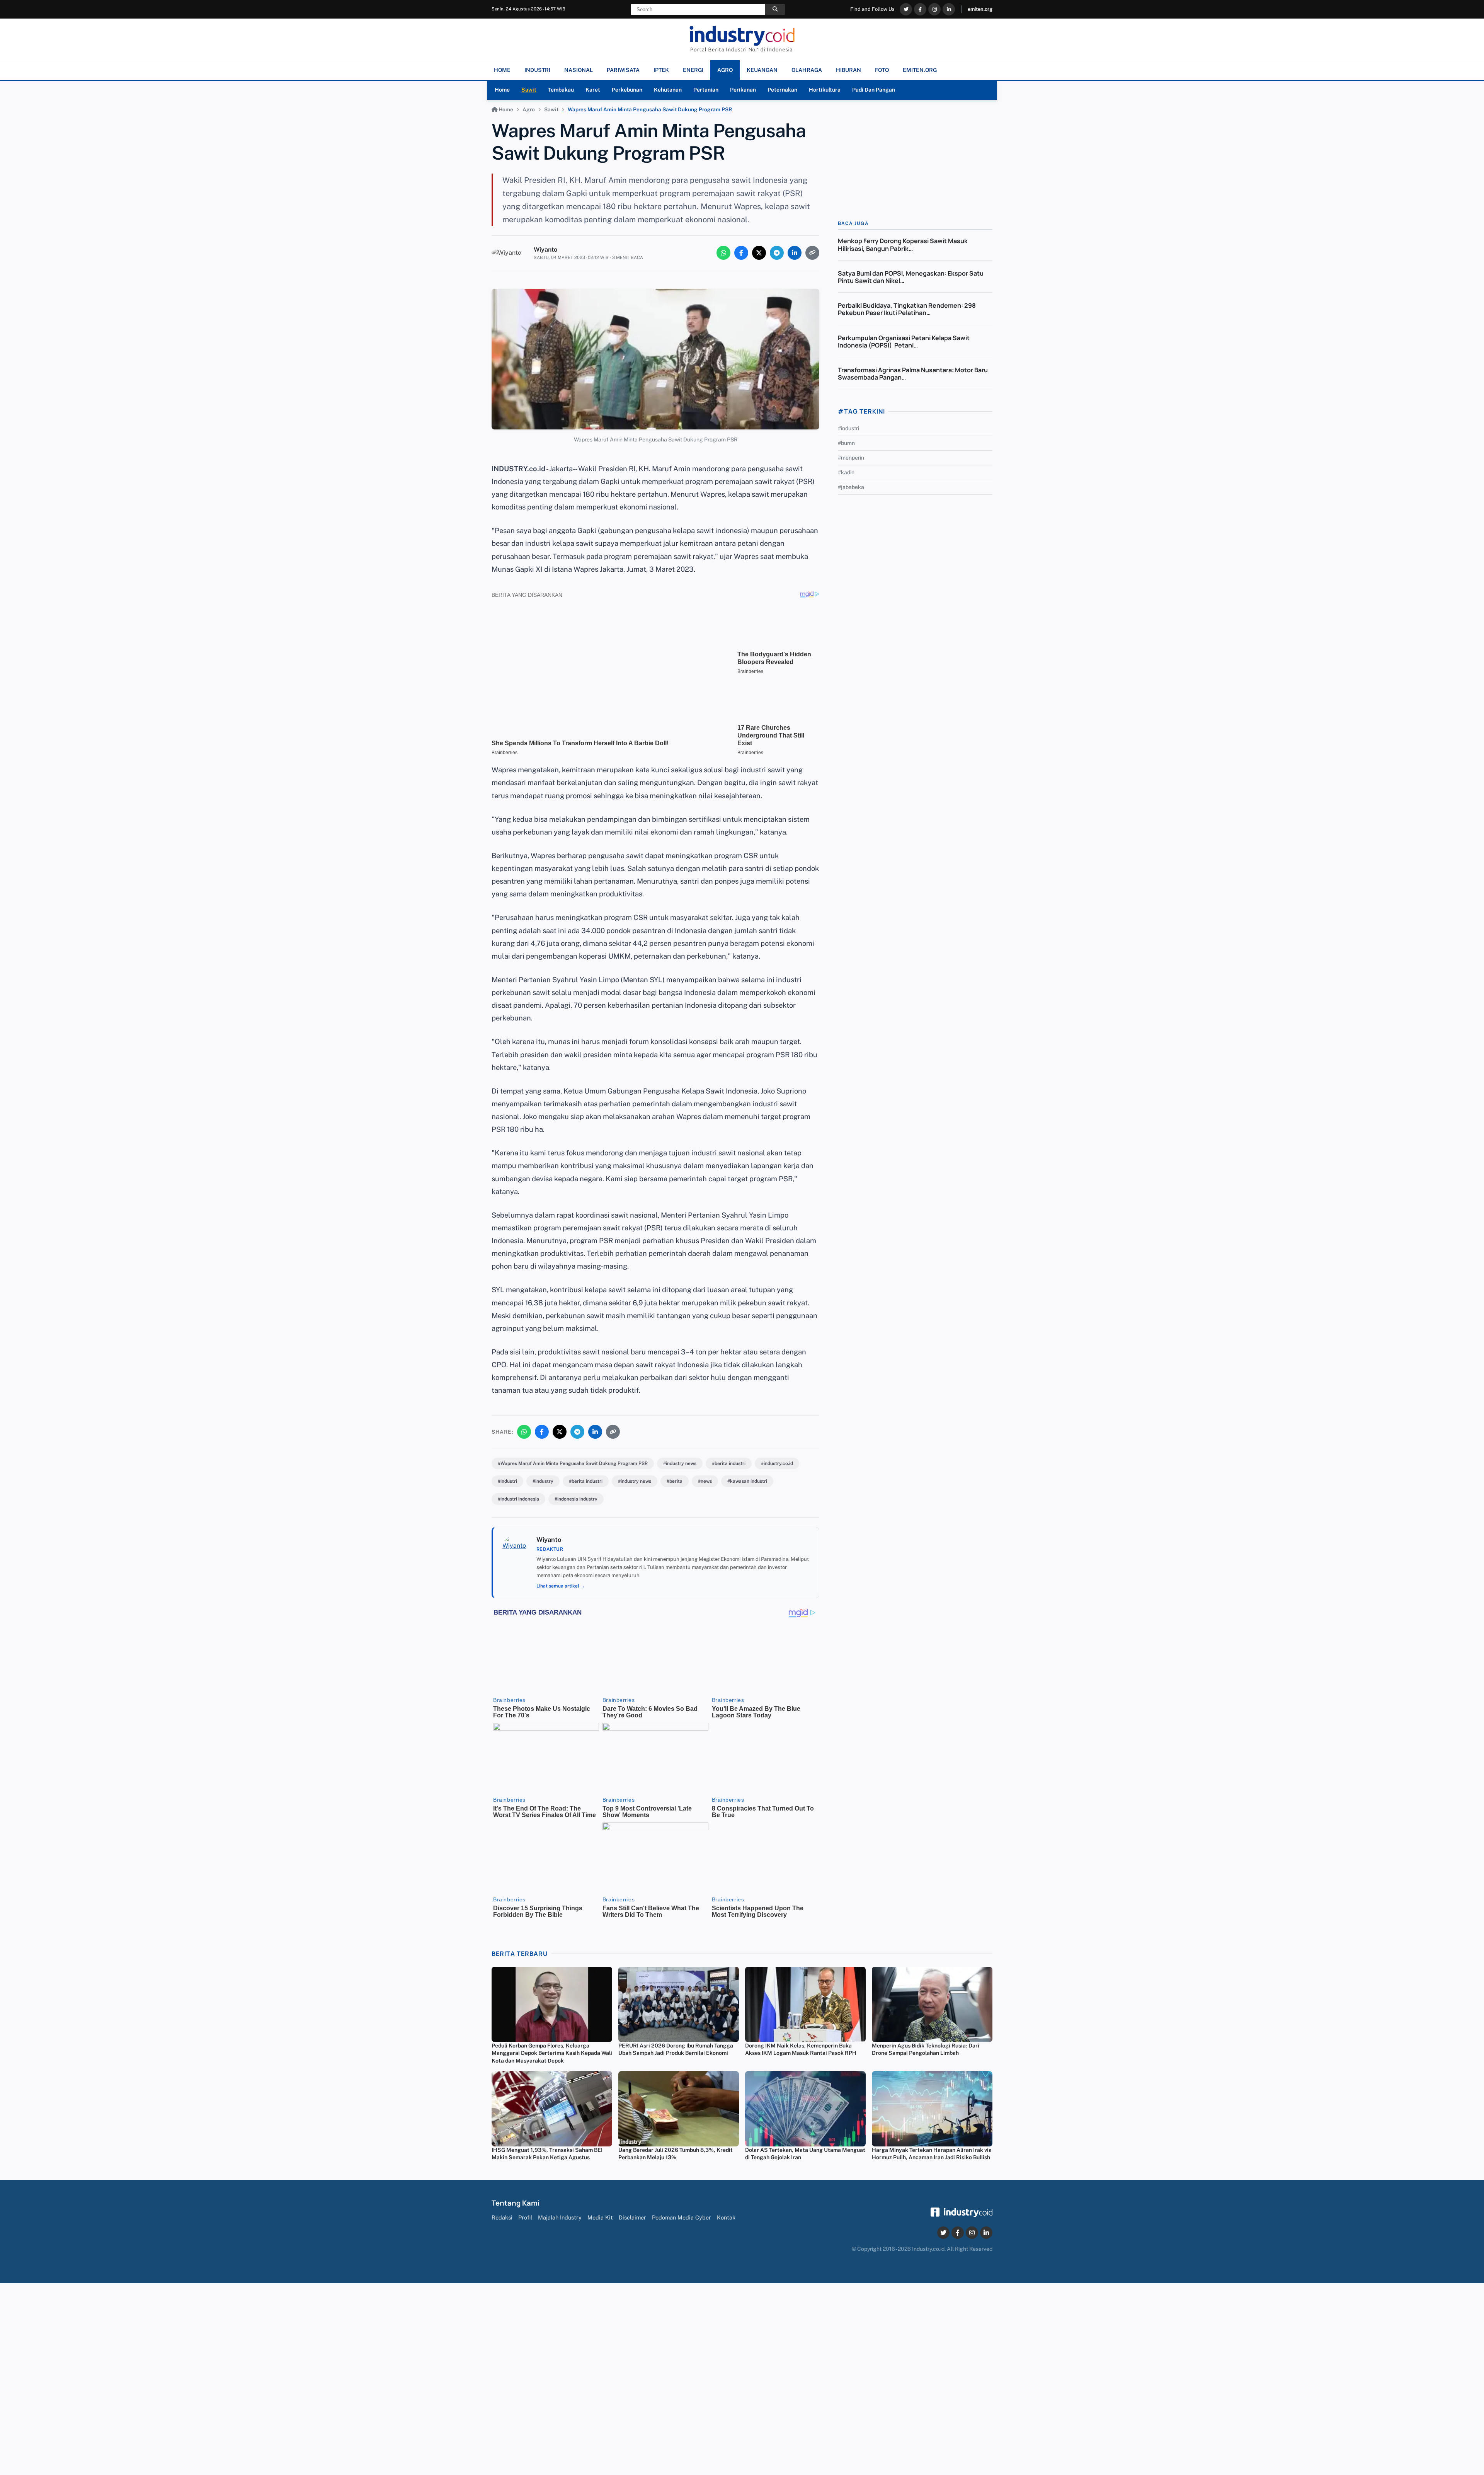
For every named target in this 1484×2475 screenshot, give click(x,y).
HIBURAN (848, 70)
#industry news (680, 1463)
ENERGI (693, 70)
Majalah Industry (560, 2217)
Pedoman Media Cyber (682, 2217)
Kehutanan (668, 90)
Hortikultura (825, 90)
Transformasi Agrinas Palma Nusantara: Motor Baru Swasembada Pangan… (913, 374)
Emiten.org (920, 70)
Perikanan (743, 90)
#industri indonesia (518, 1499)
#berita (675, 1481)
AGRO (725, 70)
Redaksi (502, 2217)
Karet (593, 90)
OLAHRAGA (807, 70)
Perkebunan (627, 90)
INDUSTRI (537, 70)
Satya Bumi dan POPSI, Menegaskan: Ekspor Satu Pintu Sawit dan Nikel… (911, 277)
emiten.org (980, 9)
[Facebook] (920, 9)
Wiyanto (545, 250)
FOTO (882, 70)
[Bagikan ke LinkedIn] (795, 253)
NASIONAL (579, 70)
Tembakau (561, 90)
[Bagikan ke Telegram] (777, 253)
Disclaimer (632, 2217)
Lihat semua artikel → (561, 1586)
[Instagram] (934, 9)
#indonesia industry (576, 1499)
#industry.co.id (777, 1463)
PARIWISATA (623, 70)
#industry (543, 1481)
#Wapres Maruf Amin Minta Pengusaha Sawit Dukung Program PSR (573, 1463)
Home (502, 90)
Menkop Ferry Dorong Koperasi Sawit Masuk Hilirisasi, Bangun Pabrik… (903, 244)
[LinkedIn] (949, 9)
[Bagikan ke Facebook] (741, 253)
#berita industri (729, 1463)
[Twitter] (906, 9)
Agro (529, 109)
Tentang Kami (516, 2203)
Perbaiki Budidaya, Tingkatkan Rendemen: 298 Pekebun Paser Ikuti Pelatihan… (907, 309)
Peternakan (782, 90)
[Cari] (775, 9)
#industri (507, 1481)
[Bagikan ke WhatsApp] (723, 253)
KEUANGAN (762, 70)
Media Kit (600, 2217)
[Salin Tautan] (812, 253)
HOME (502, 70)
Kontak (726, 2217)
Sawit (529, 90)
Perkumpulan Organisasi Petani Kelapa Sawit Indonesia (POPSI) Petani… (904, 342)
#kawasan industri (747, 1481)
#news (705, 1481)
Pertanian (706, 90)
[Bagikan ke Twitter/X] (759, 253)
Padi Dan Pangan (874, 90)
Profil (525, 2217)
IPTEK (661, 70)
